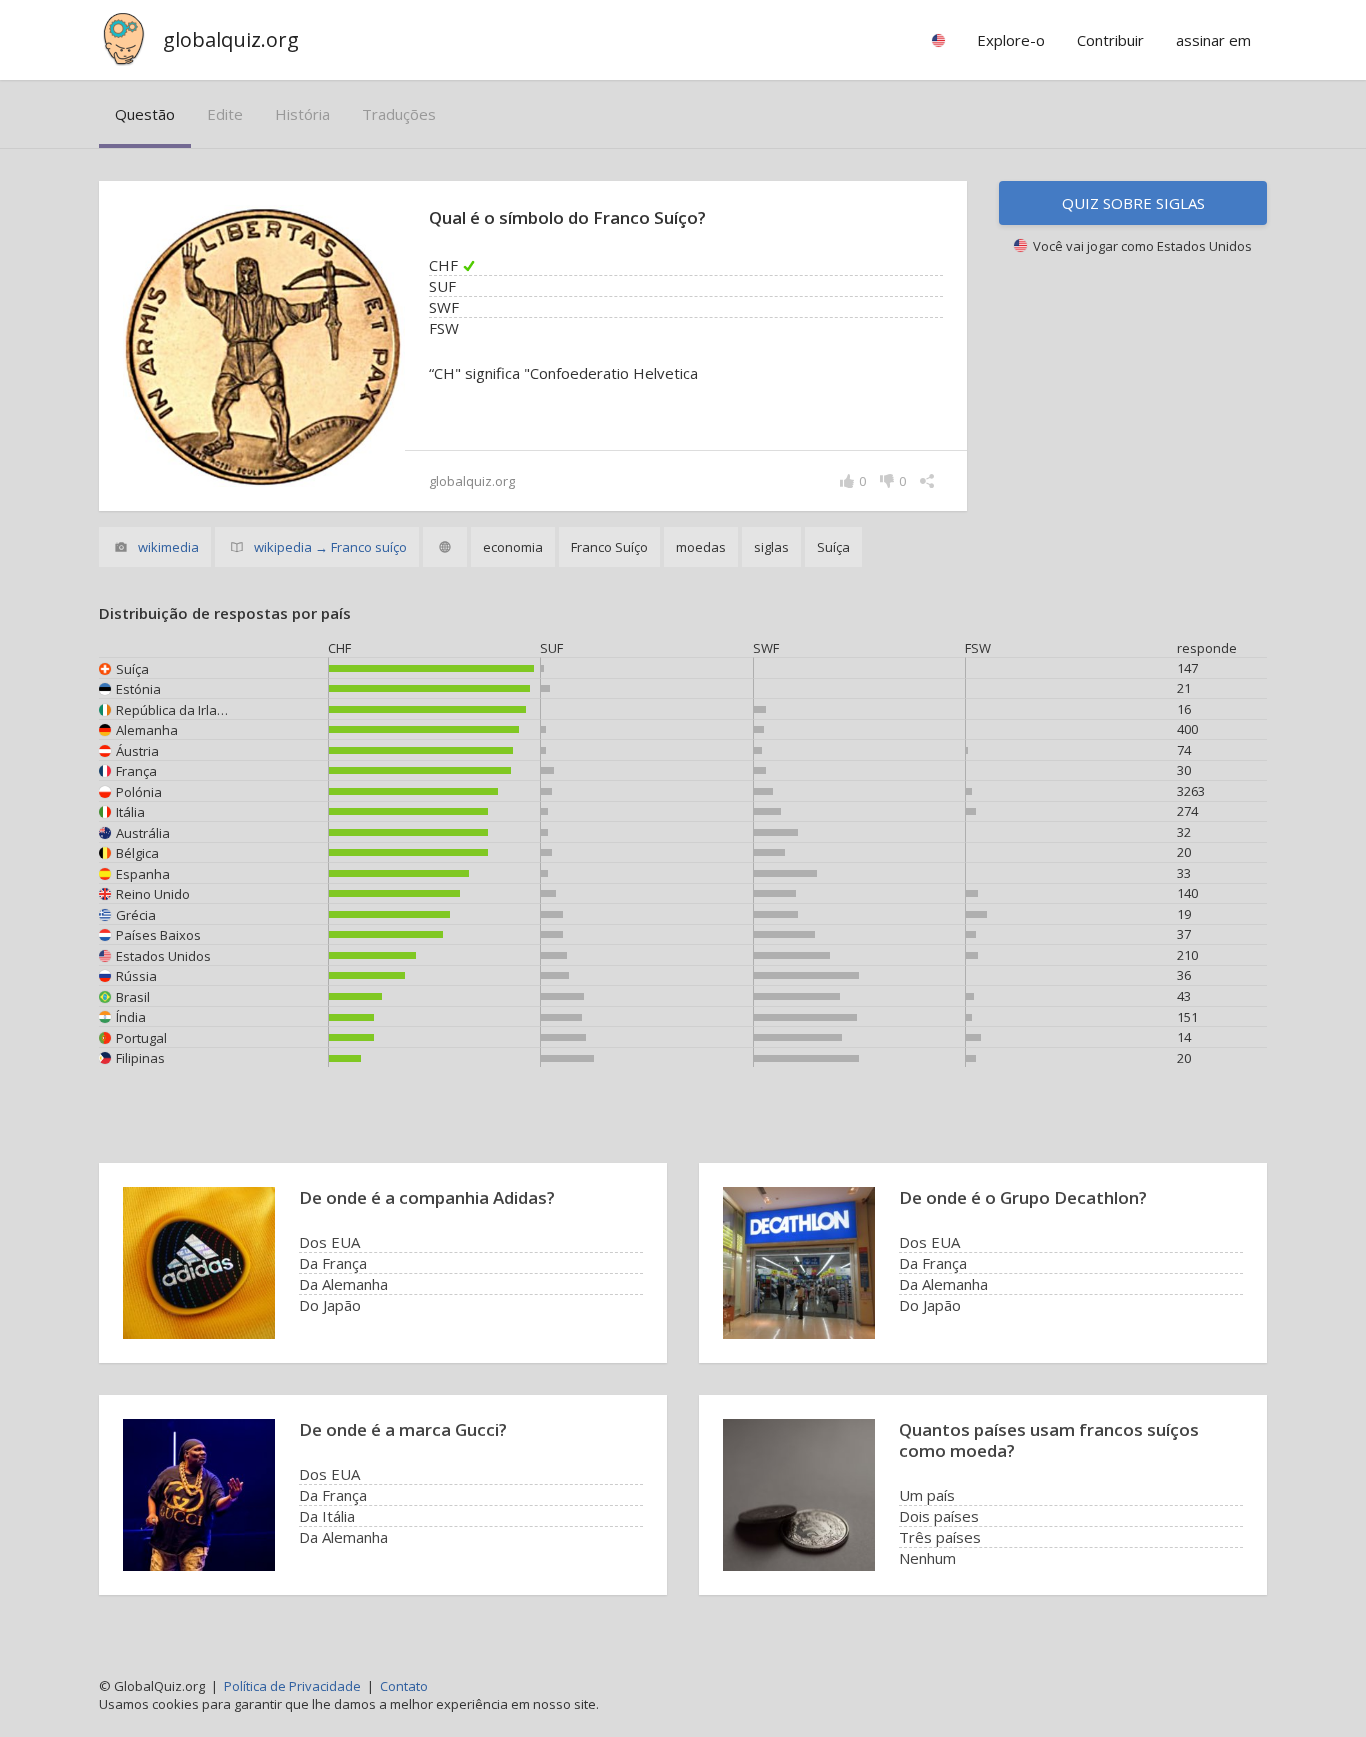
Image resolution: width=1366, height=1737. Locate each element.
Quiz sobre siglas (1133, 203)
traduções (399, 114)
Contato (404, 1686)
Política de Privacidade (292, 1686)
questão (145, 114)
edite (225, 114)
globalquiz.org (231, 39)
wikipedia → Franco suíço (330, 547)
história (302, 114)
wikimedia (168, 547)
